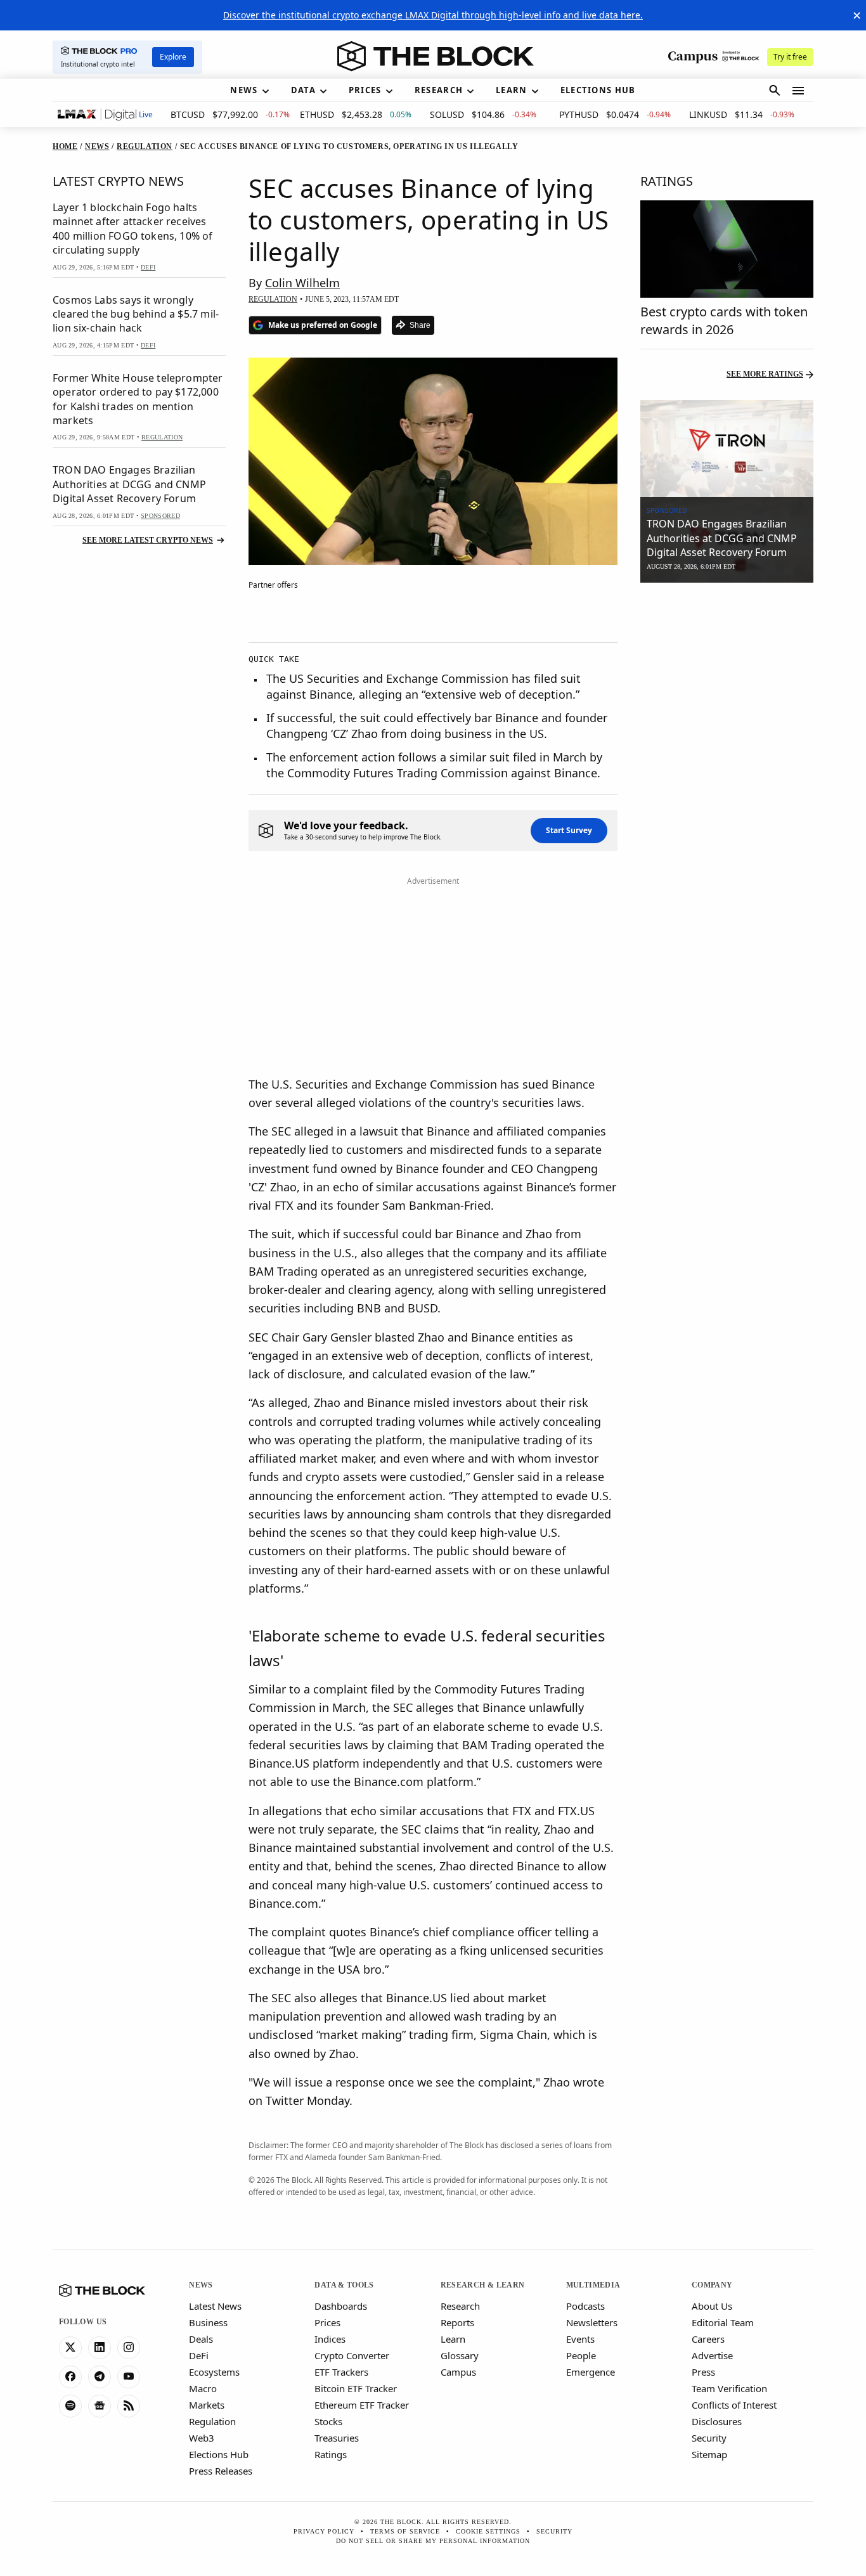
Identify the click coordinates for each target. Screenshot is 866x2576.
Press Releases (221, 2471)
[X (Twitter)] (70, 2348)
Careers (708, 2339)
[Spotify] (70, 2406)
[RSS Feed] (129, 2406)
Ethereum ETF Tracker (362, 2405)
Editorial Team (723, 2322)
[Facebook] (70, 2377)
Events (580, 2339)
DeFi (199, 2355)
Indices (330, 2339)
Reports (457, 2322)
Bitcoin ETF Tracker (356, 2388)
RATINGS (667, 181)
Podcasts (585, 2306)
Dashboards (341, 2306)
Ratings (331, 2454)
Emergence (591, 2372)
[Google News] (100, 2406)
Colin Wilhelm (302, 283)
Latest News (215, 2306)
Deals (201, 2339)
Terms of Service (405, 2531)
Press (703, 2372)
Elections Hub (219, 2454)
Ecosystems (214, 2372)
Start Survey (569, 830)
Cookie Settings (488, 2531)
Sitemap (709, 2454)
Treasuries (337, 2438)
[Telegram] (100, 2377)
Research (460, 2306)
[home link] (436, 56)
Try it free (790, 57)
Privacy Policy (324, 2531)
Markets (207, 2405)
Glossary (460, 2355)
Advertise (712, 2355)
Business (208, 2322)
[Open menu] (798, 91)
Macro (203, 2388)
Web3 (202, 2438)
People (581, 2355)
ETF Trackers (341, 2372)
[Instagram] (129, 2348)
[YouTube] (129, 2377)
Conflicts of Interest (734, 2405)
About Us (712, 2306)
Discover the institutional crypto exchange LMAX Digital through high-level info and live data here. (433, 15)
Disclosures (717, 2421)
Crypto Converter (352, 2355)
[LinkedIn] (100, 2348)
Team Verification (729, 2388)
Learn (453, 2339)
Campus (458, 2372)
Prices (327, 2322)
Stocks (328, 2421)
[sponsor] (727, 449)
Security (709, 2438)
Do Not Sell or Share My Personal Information (433, 2541)
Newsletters (592, 2322)
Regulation (212, 2421)
